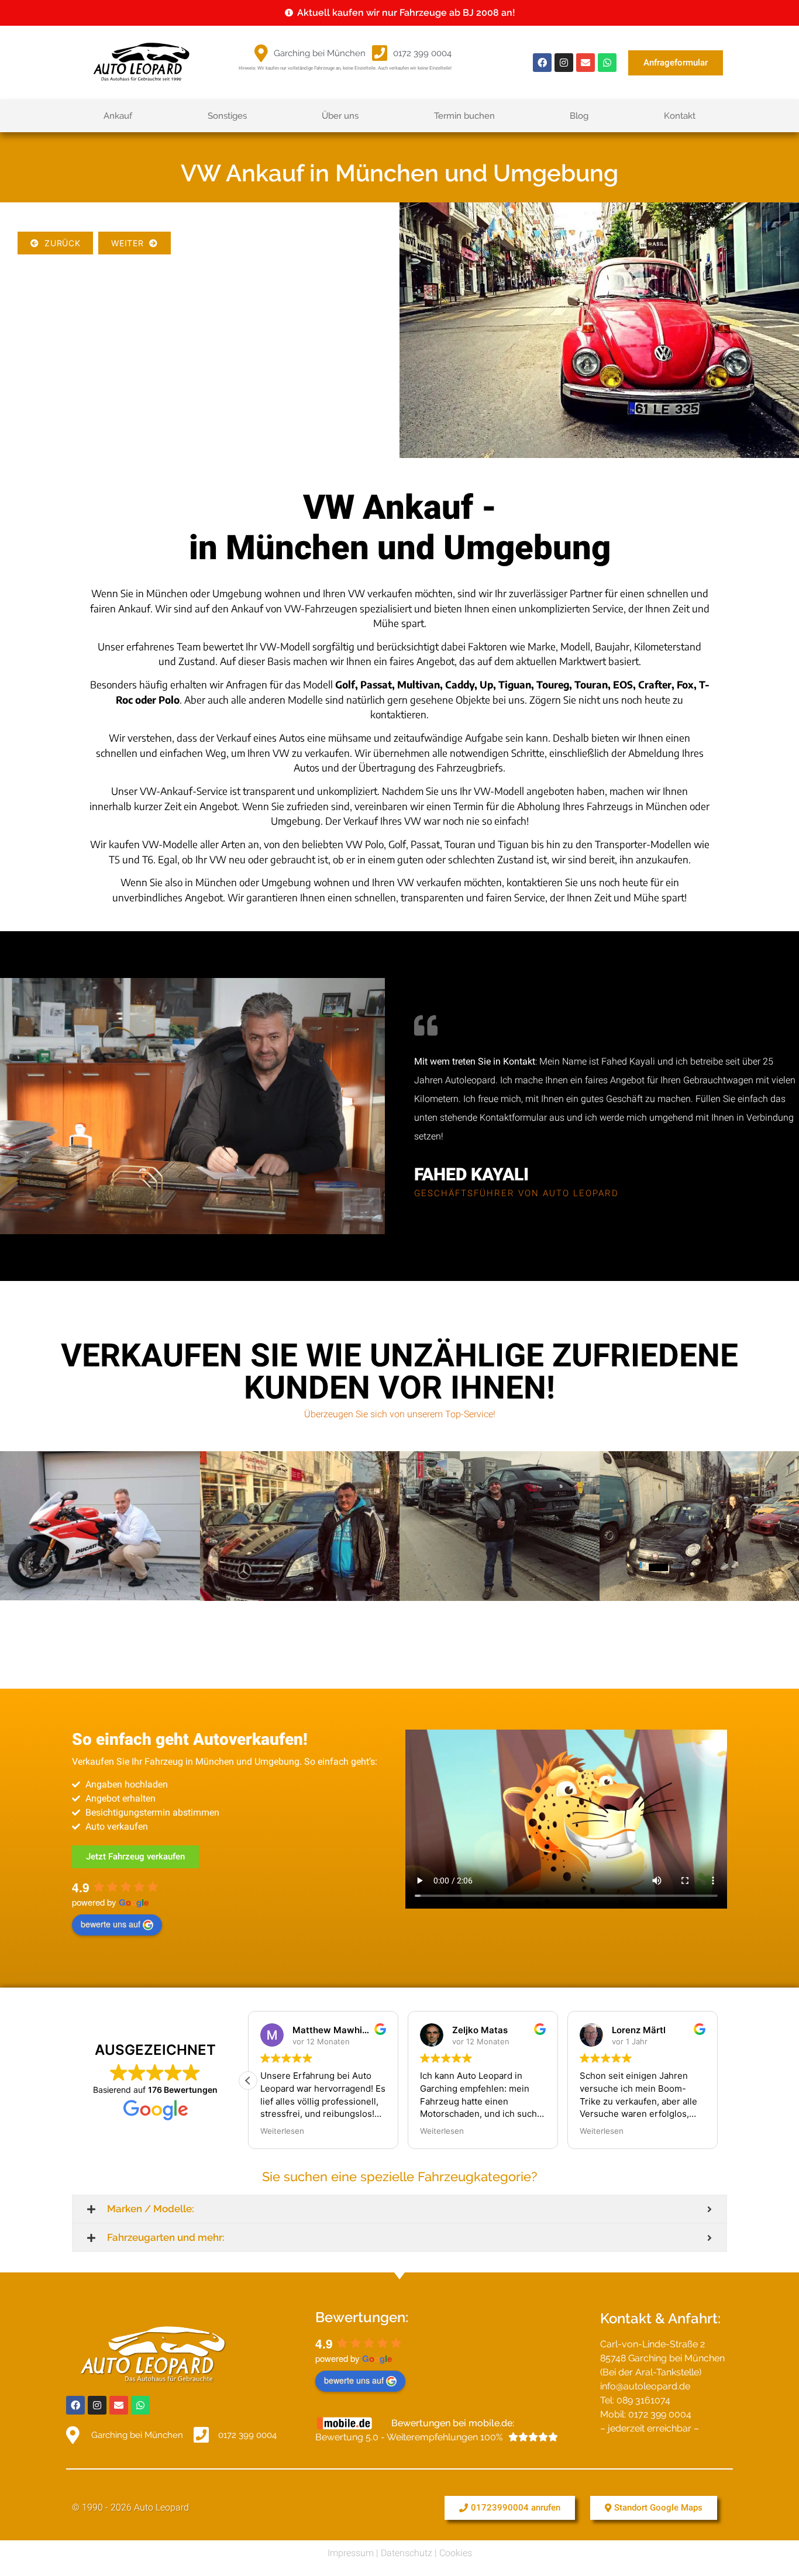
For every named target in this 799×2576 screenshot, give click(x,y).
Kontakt (680, 116)
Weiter (130, 243)
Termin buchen (464, 116)
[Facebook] (542, 63)
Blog (579, 116)
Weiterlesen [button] (282, 2131)
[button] (248, 2081)
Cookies (456, 2553)
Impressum (351, 2553)
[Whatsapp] (607, 63)
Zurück (60, 243)
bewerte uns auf (111, 1924)
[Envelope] (586, 63)
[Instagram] (564, 63)
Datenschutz (407, 2553)
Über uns (340, 116)
